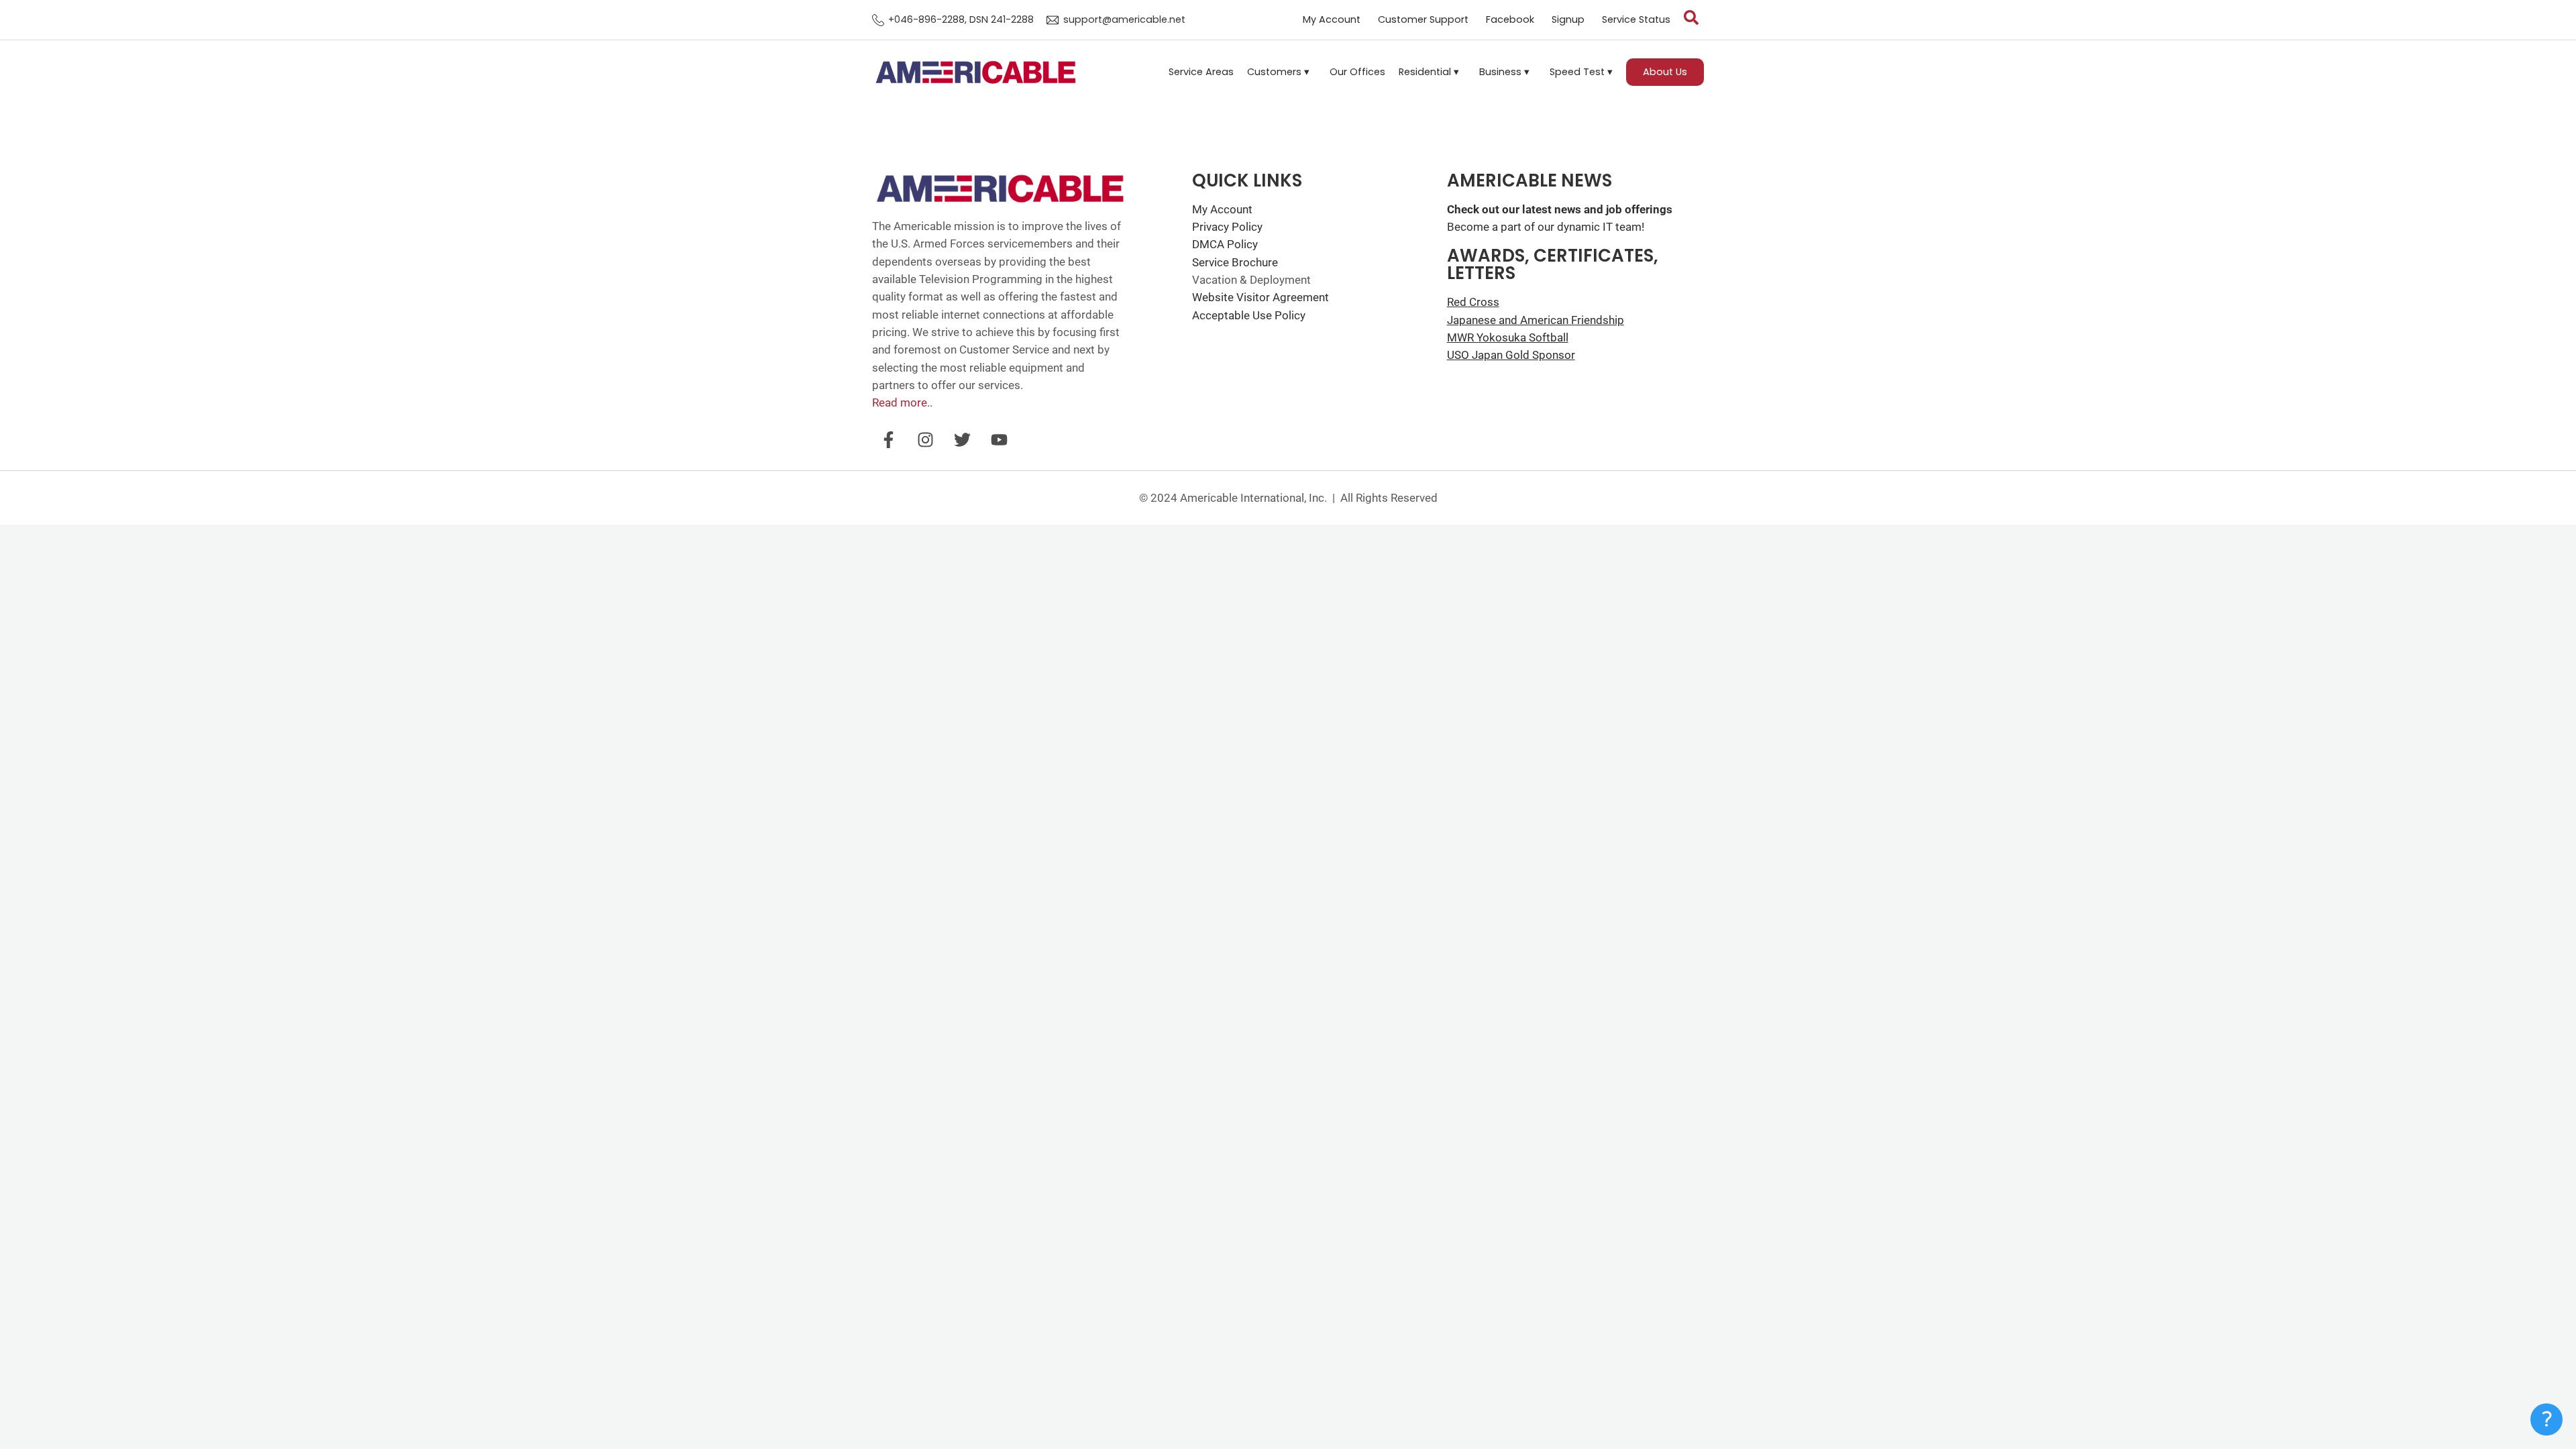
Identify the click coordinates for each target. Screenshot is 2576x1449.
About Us (1665, 72)
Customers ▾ (1278, 72)
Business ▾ (1504, 72)
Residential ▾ (1429, 72)
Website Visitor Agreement (1260, 297)
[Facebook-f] (889, 440)
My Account (1332, 20)
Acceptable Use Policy (1249, 315)
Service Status (1636, 20)
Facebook (1510, 20)
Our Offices (1357, 72)
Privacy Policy (1227, 227)
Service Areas (1201, 72)
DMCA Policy (1225, 244)
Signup (1568, 20)
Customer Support (1423, 20)
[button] (1282, 72)
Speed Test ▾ (1581, 72)
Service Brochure (1235, 262)
